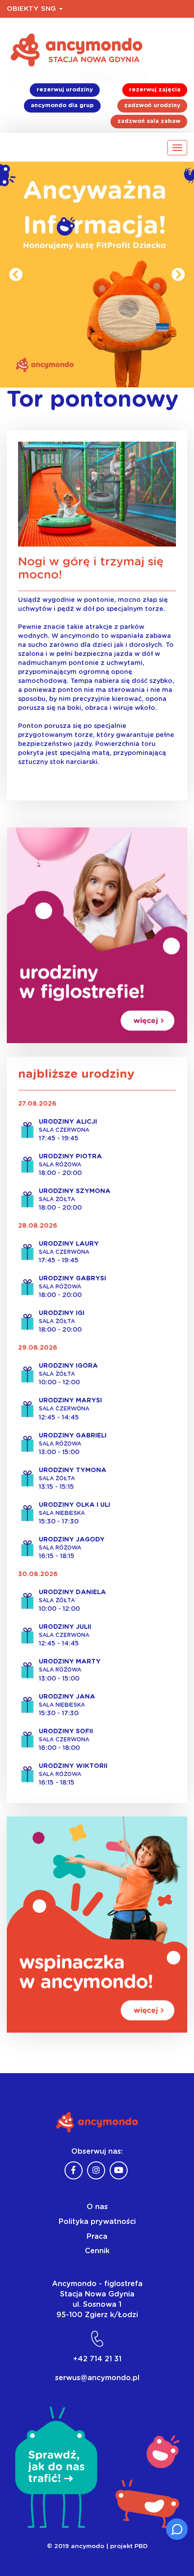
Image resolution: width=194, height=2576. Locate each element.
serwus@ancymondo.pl (97, 2378)
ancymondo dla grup (62, 106)
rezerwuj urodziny (65, 90)
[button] (16, 275)
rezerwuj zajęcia (155, 90)
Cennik (97, 2251)
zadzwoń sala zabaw (149, 121)
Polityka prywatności (97, 2222)
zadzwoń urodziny (152, 106)
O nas (97, 2207)
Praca (97, 2237)
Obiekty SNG (32, 9)
